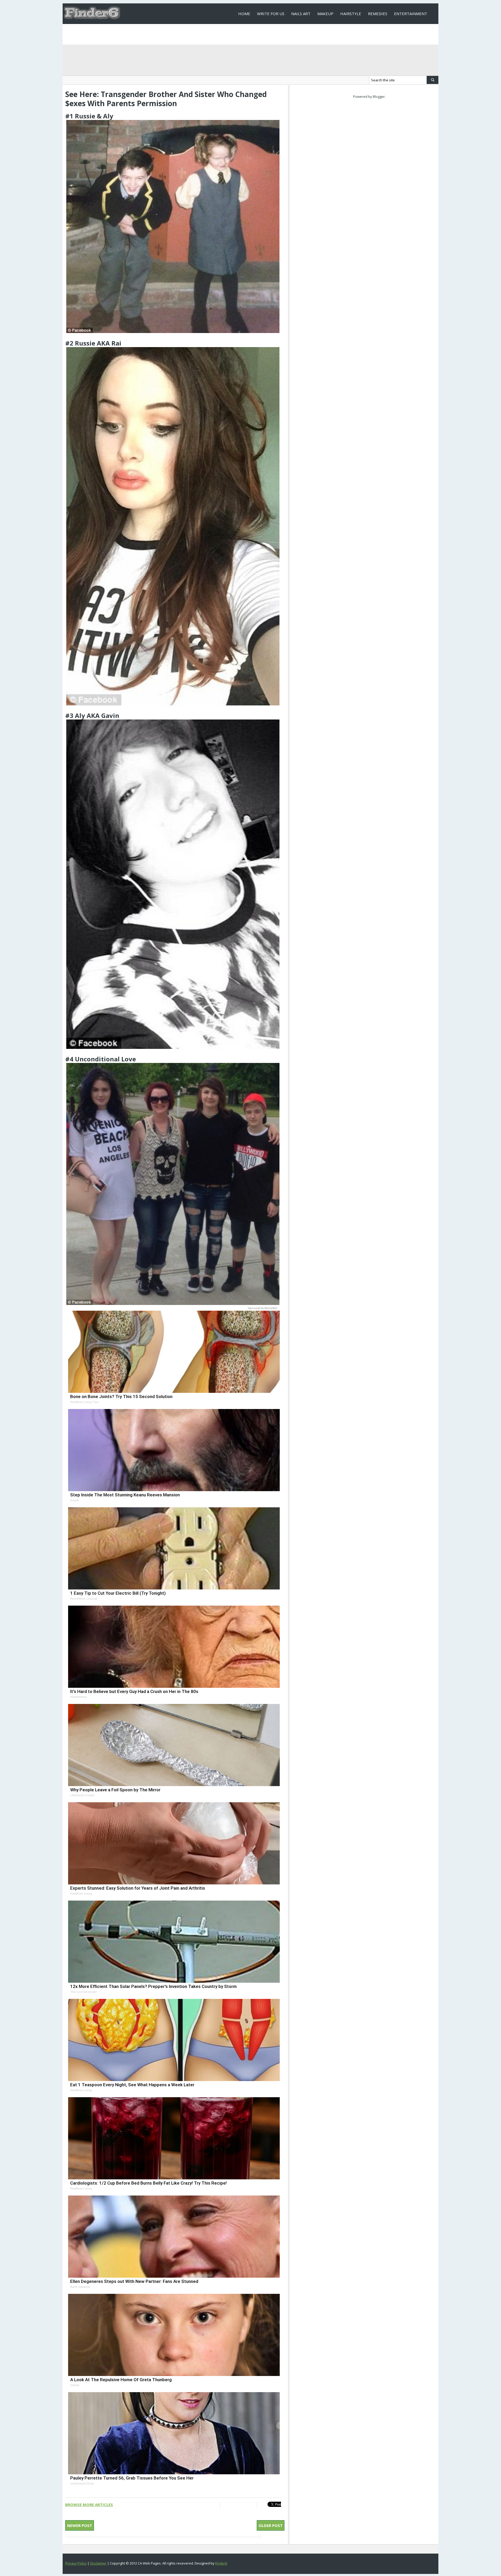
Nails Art (301, 14)
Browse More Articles (89, 2505)
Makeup (325, 14)
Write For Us (271, 14)
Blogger (379, 96)
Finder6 (221, 2563)
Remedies (378, 14)
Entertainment (411, 14)
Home (244, 14)
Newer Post (80, 2525)
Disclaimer (98, 2563)
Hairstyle (351, 14)
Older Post (271, 2525)
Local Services (254, 34)
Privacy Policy (76, 2563)
